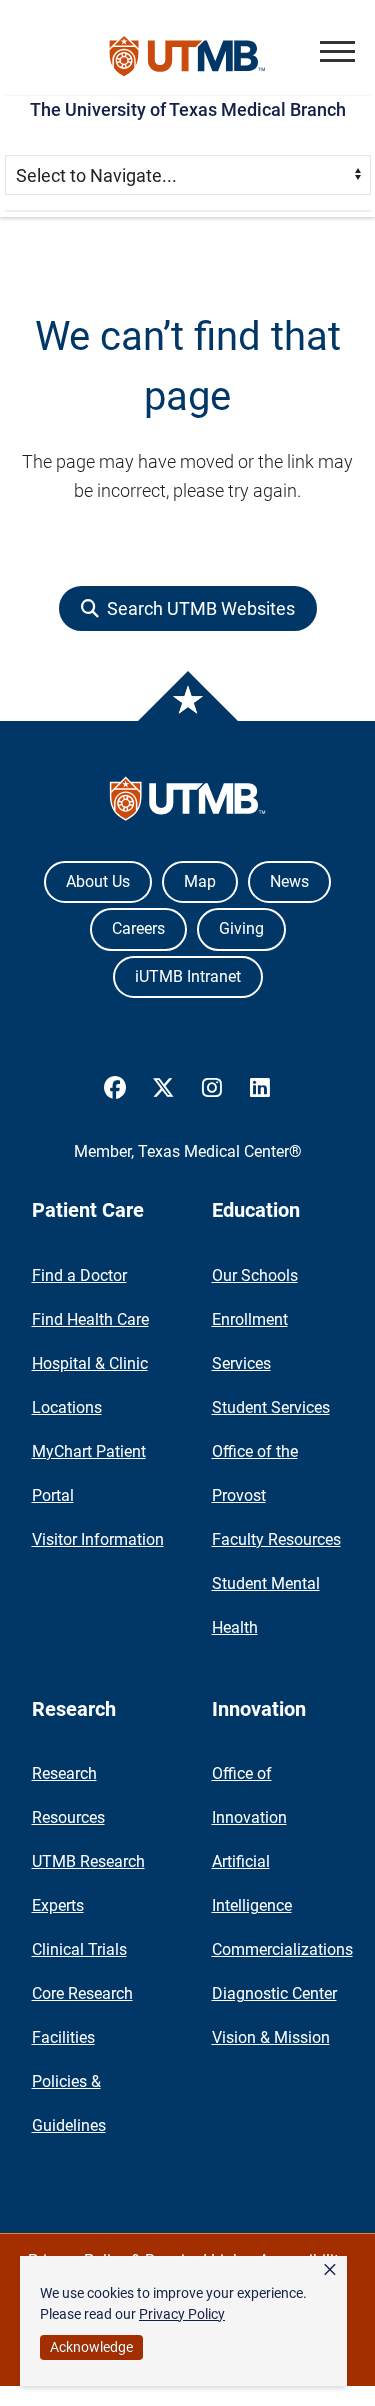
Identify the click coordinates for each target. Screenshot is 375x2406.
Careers (138, 928)
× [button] (330, 2270)
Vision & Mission (271, 2037)
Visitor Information (98, 1539)
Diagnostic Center (274, 1993)
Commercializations (282, 1949)
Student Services (271, 1407)
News (289, 881)
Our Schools (255, 1275)
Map (200, 881)
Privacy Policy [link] (182, 2314)
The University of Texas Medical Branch (188, 109)
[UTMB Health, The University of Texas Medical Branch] (187, 803)
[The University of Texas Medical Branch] (187, 57)
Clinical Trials (79, 1949)
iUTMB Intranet (188, 976)
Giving (241, 928)
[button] (337, 51)
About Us (98, 881)
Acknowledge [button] (91, 2347)
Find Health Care (90, 1319)
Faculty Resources (276, 1539)
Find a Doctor (79, 1275)
